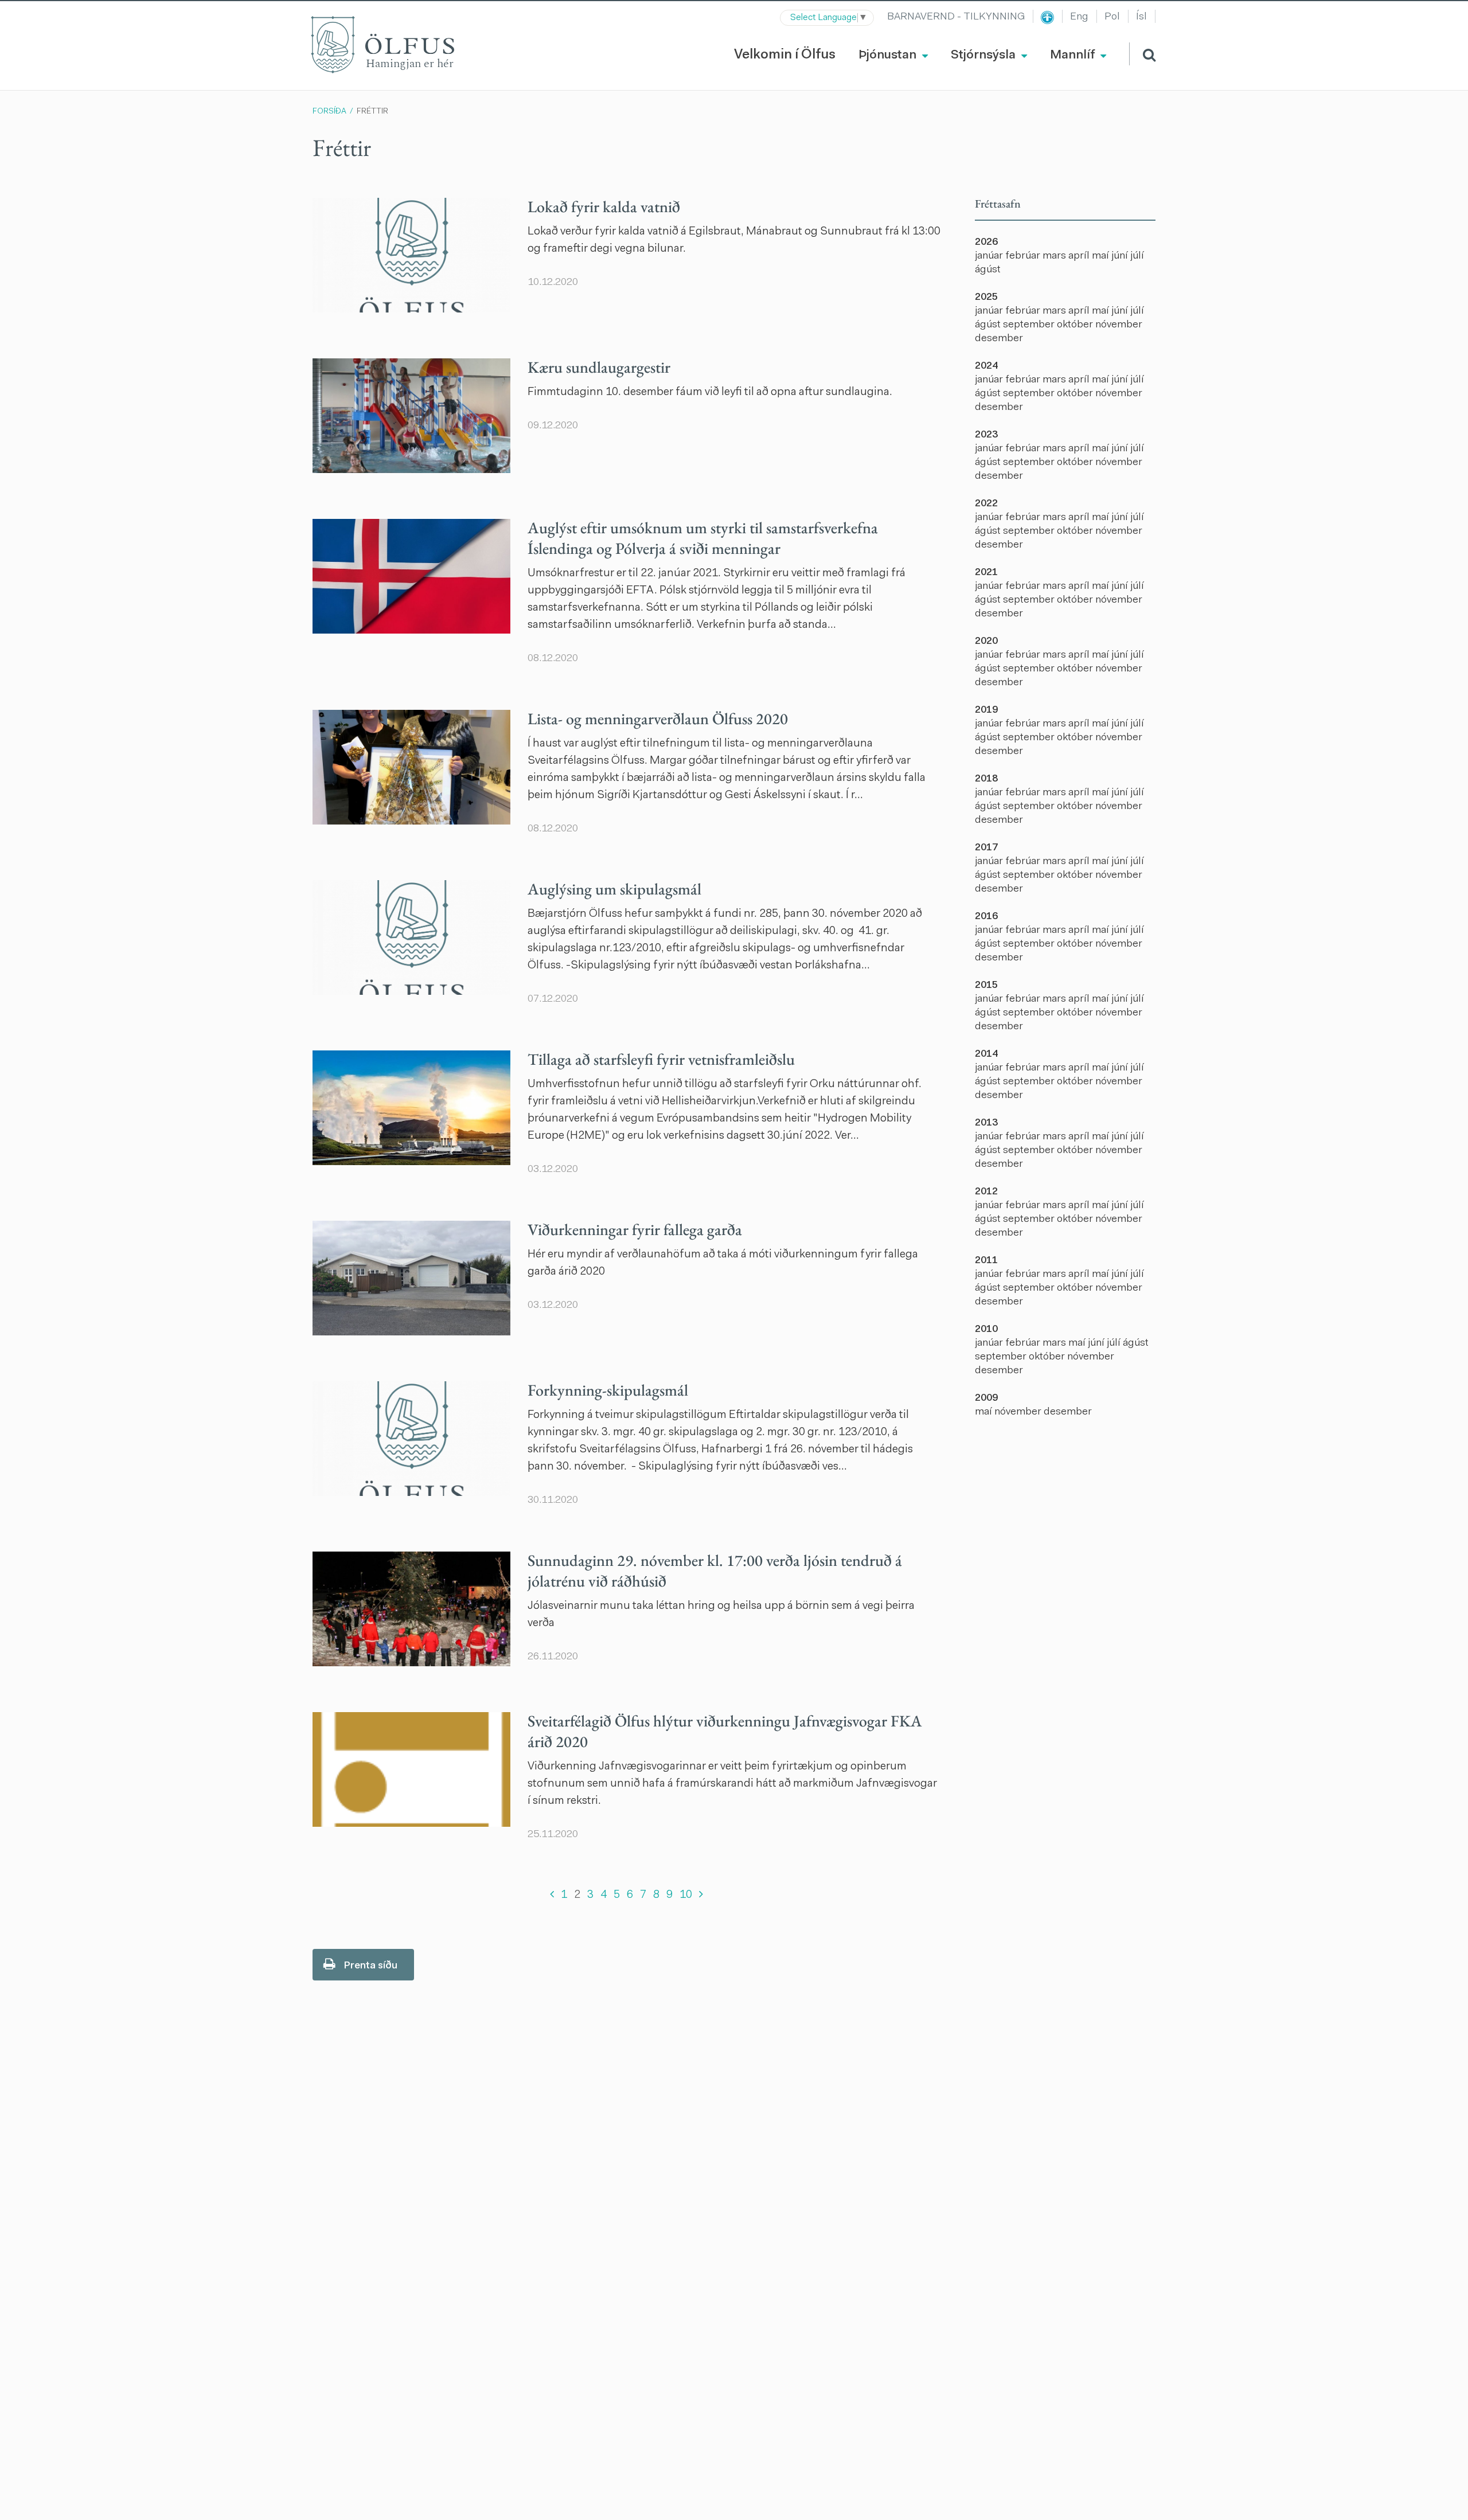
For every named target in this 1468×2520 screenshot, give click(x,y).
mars (1055, 256)
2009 (986, 1398)
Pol (1112, 17)
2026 (986, 243)
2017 (986, 848)
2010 (986, 1330)
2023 (986, 435)
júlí (1137, 256)
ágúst (988, 270)
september (1030, 325)
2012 (986, 1192)
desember (999, 339)
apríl (1080, 256)
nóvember (1119, 325)
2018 (986, 779)
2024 (986, 366)
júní (1121, 256)
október (1076, 325)
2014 (986, 1054)
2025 (986, 298)
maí (1102, 256)
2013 (986, 1123)
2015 (986, 986)
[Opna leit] (1142, 54)
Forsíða (329, 112)
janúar (990, 256)
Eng (1079, 17)
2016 (986, 917)
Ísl (1141, 17)
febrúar (1024, 256)
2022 (986, 504)
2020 (986, 642)
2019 (986, 710)
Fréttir (372, 112)
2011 (986, 1261)
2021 (986, 573)
